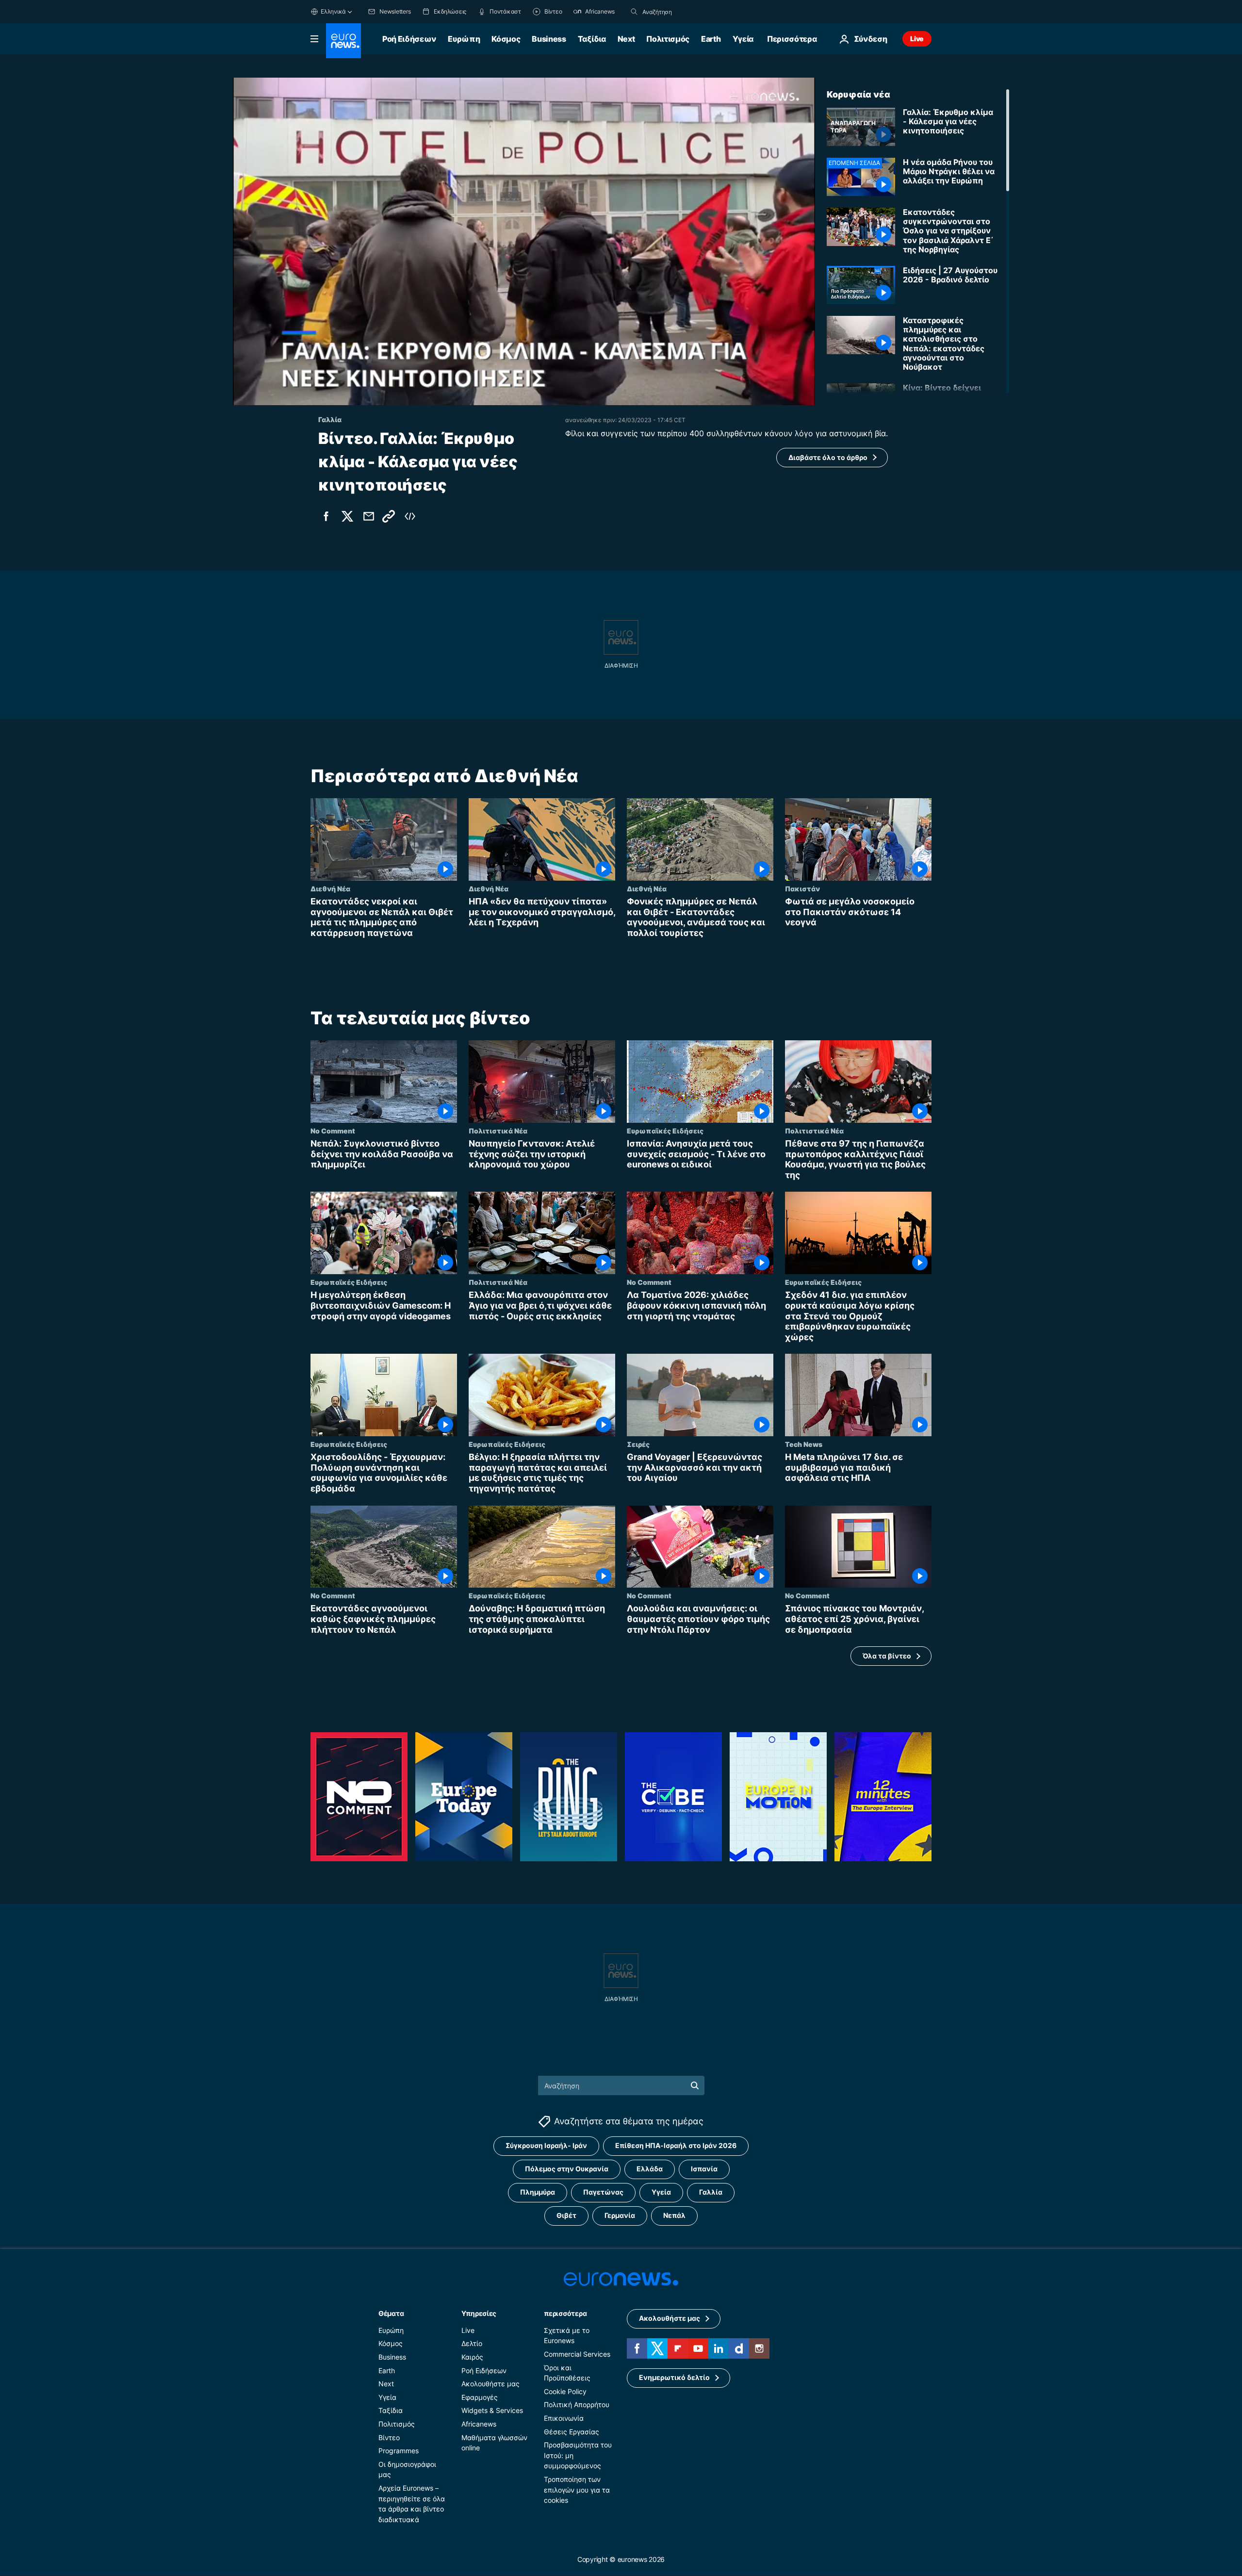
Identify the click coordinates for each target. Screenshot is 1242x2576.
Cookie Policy (565, 2391)
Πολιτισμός (668, 39)
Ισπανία (704, 2169)
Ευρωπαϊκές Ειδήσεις (665, 1131)
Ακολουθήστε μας (490, 2384)
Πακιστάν (802, 888)
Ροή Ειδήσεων (409, 39)
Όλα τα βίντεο (887, 1656)
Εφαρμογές (480, 2397)
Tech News (804, 1444)
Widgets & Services (492, 2411)
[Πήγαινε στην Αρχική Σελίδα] (343, 41)
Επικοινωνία (564, 2418)
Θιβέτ (566, 2216)
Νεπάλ (674, 2216)
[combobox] (683, 12)
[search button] (634, 12)
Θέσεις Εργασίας (572, 2432)
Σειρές (638, 1444)
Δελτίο (472, 2344)
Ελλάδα (650, 2169)
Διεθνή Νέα (330, 888)
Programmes (399, 2451)
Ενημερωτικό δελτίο (674, 2378)
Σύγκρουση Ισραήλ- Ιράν (546, 2146)
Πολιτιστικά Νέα (498, 1131)
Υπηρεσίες (479, 2313)
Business (549, 39)
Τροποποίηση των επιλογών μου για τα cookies (577, 2490)
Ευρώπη (464, 39)
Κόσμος (506, 39)
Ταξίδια (592, 39)
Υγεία (743, 39)
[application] (524, 241)
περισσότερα (565, 2313)
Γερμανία (620, 2216)
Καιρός (472, 2357)
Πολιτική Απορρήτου (577, 2405)
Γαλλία (711, 2192)
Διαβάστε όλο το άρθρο (828, 457)
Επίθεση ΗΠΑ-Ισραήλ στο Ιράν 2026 (676, 2146)
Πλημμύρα (538, 2192)
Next (626, 39)
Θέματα (391, 2313)
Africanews (479, 2424)
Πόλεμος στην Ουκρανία (567, 2169)
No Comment (333, 1131)
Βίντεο (389, 2437)
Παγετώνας (603, 2192)
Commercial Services (577, 2354)
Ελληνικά (333, 11)
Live (917, 39)
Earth (711, 39)
